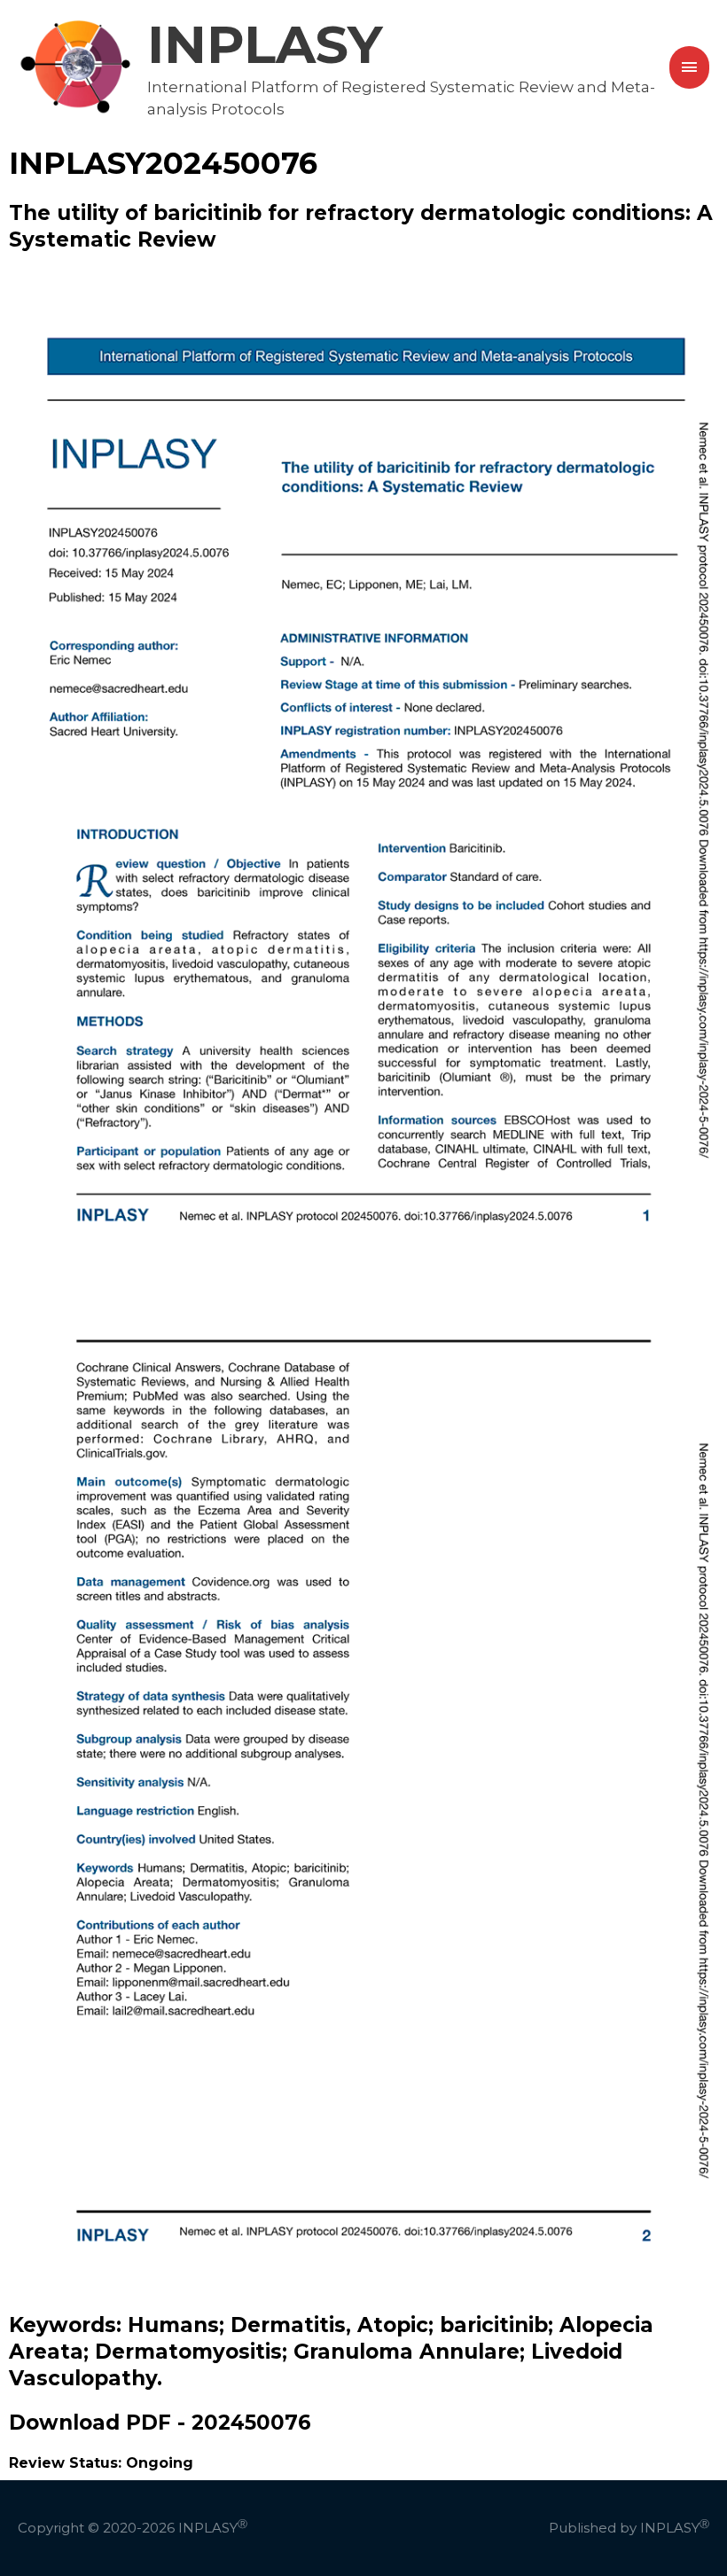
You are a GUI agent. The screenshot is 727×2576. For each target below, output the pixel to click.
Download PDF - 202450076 (160, 2423)
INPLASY (265, 44)
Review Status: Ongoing (101, 2463)
